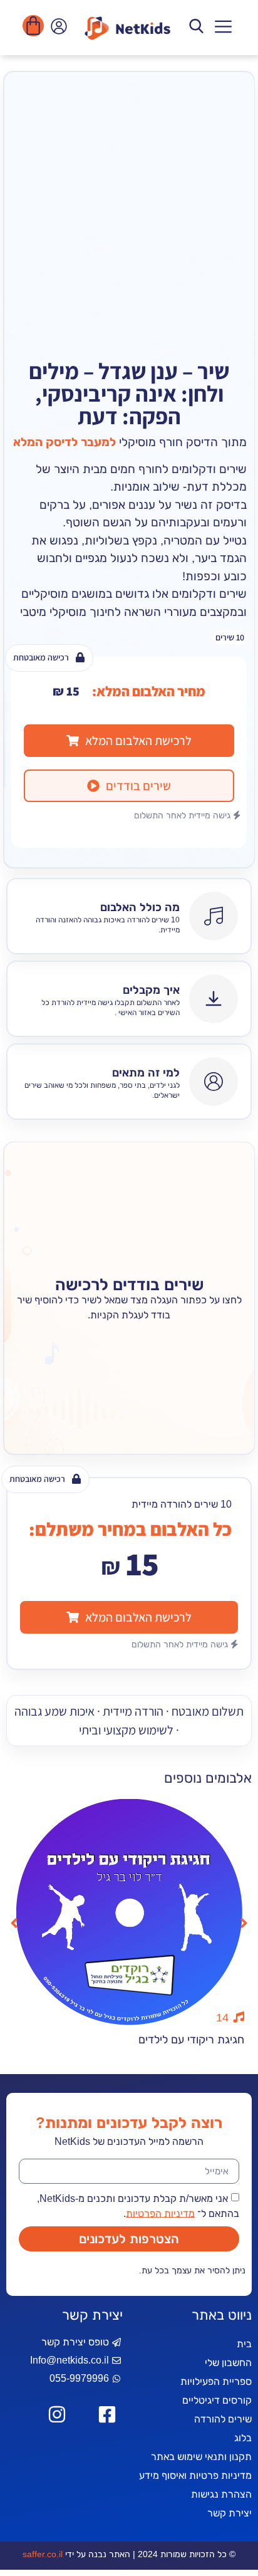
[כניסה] (57, 29)
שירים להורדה (223, 2419)
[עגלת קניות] (33, 26)
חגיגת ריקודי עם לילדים (191, 2040)
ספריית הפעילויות (216, 2381)
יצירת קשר (230, 2513)
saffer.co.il (43, 2554)
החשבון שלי (228, 2363)
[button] (223, 28)
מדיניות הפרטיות (160, 2213)
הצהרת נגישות (221, 2494)
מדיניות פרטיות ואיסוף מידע (195, 2475)
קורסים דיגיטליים (217, 2400)
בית (244, 2344)
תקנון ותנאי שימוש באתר (201, 2457)
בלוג (243, 2438)
